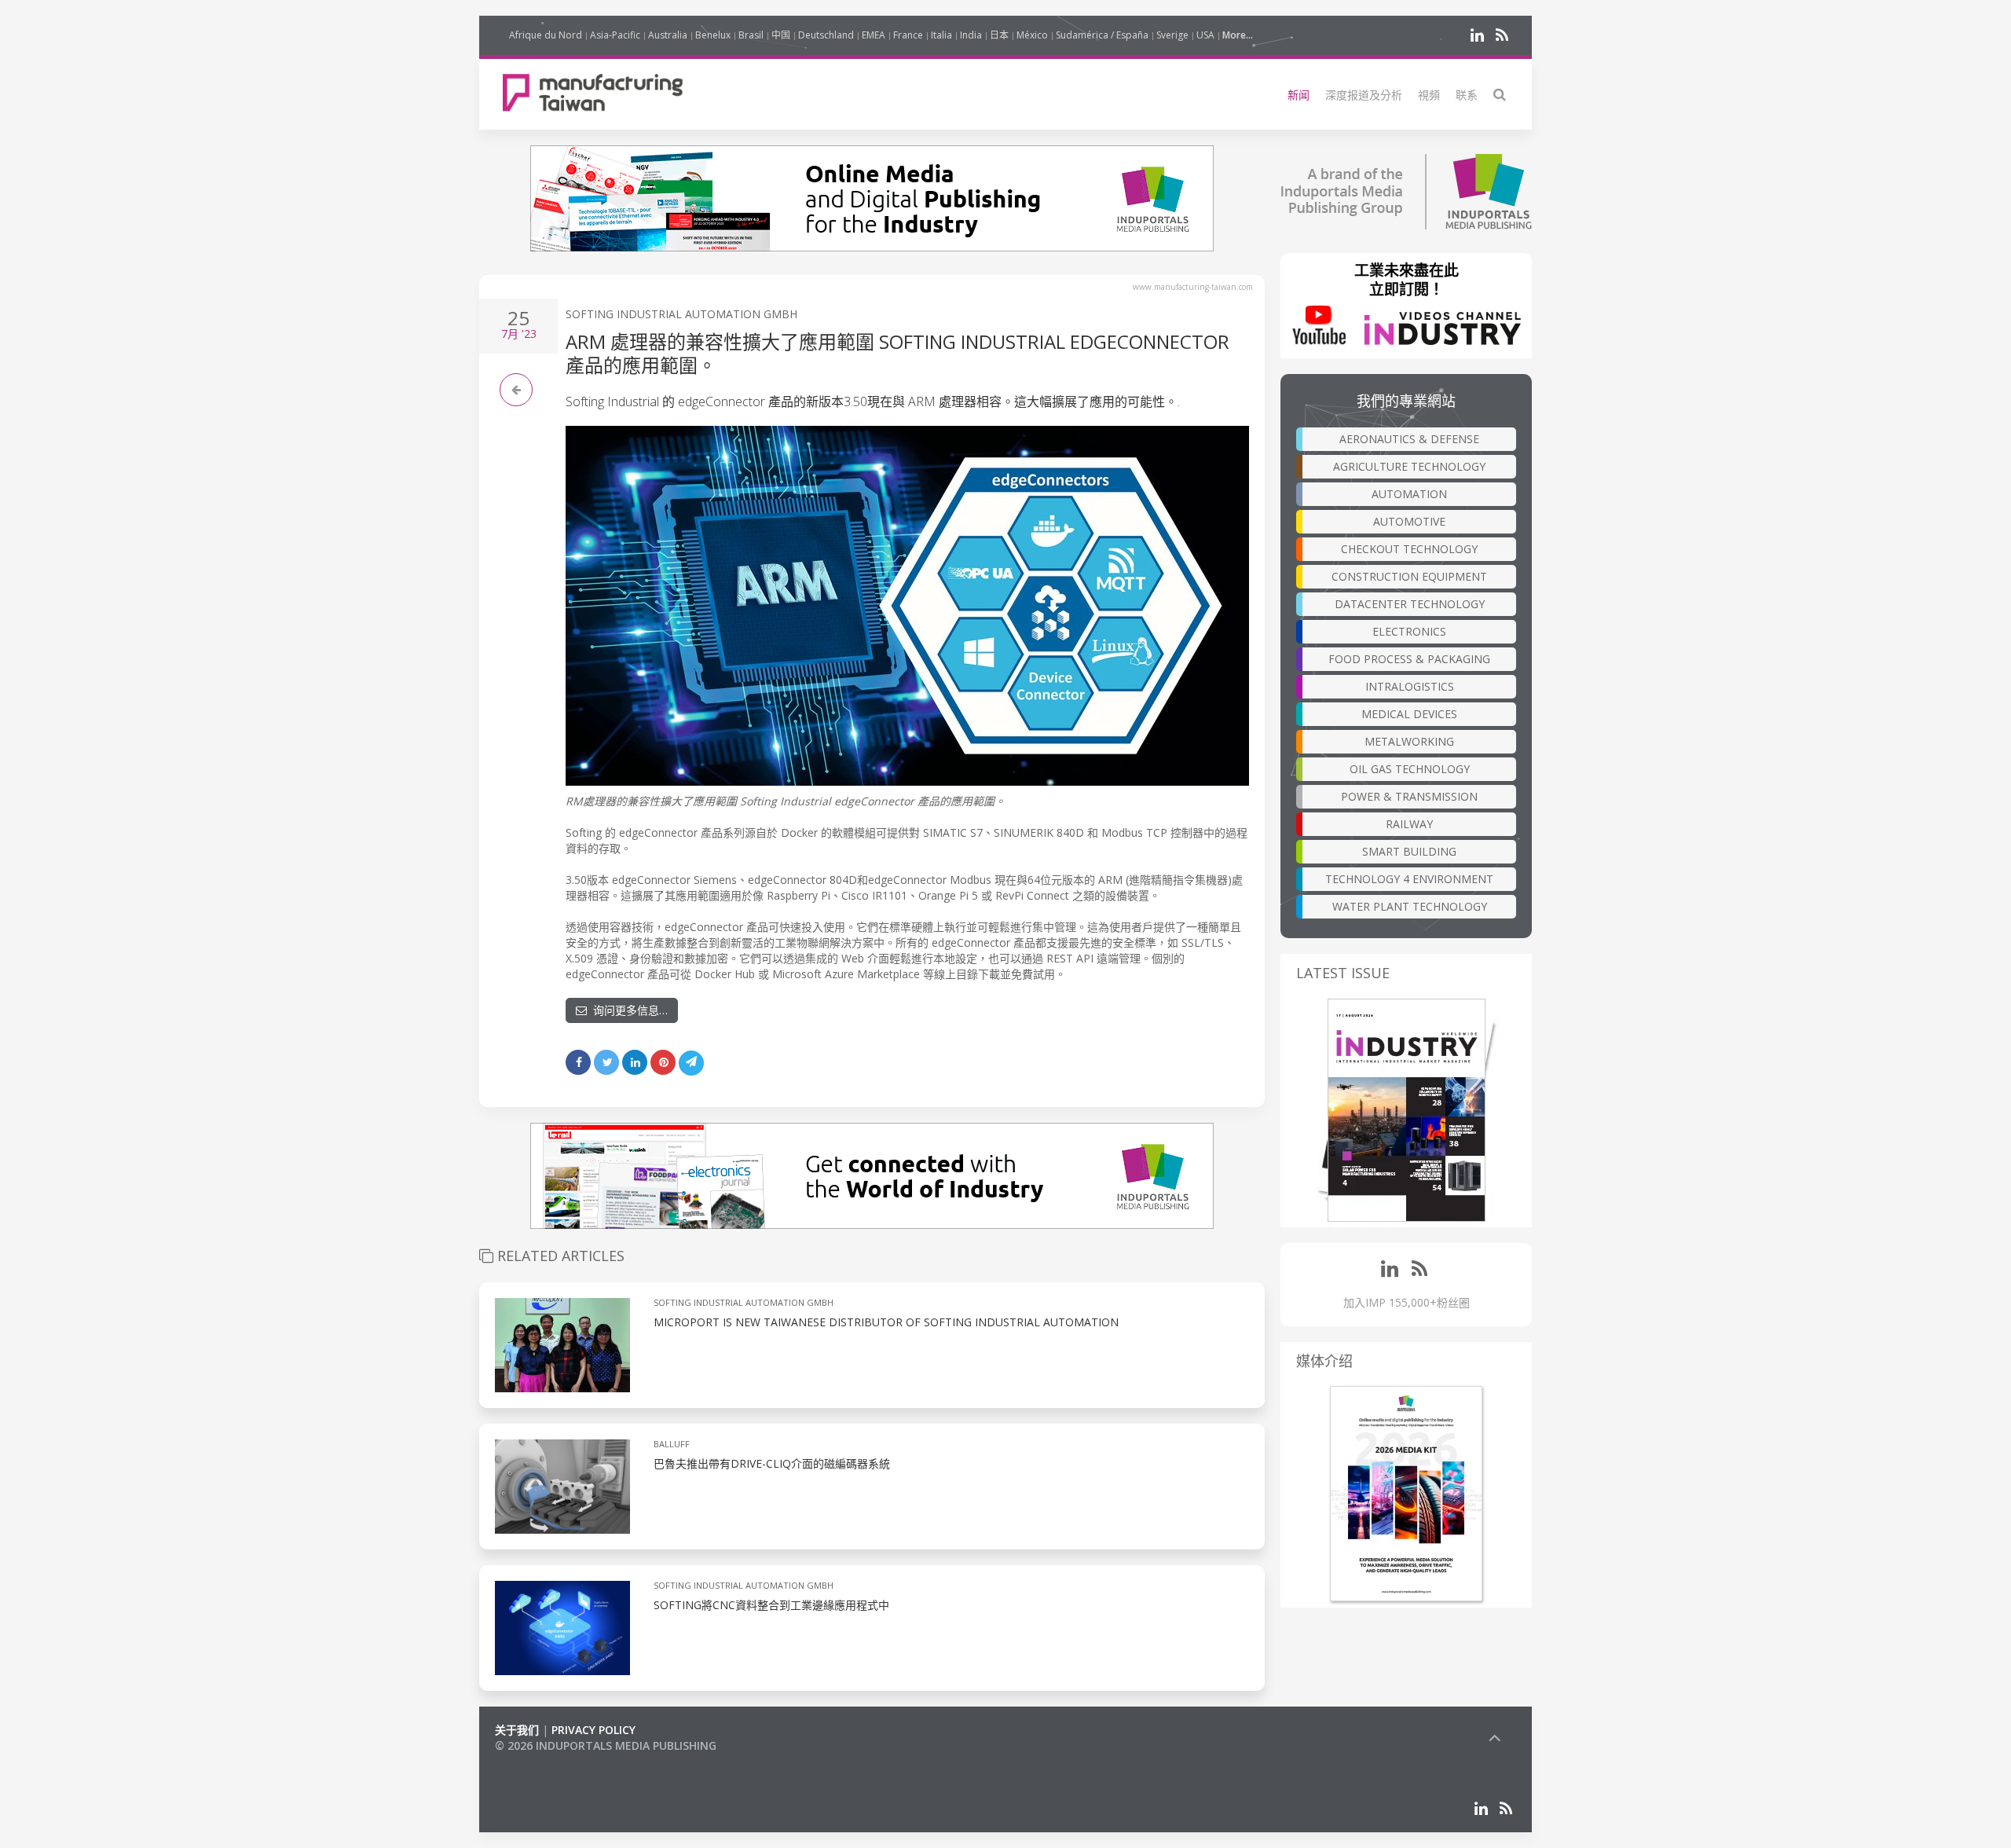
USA (1205, 35)
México (1032, 35)
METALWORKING (1409, 741)
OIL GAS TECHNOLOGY (1410, 769)
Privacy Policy (593, 1730)
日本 (999, 35)
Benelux (713, 35)
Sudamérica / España (1102, 35)
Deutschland (826, 35)
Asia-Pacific (615, 35)
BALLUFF (672, 1444)
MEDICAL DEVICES (1409, 714)
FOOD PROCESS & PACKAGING (1409, 659)
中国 (781, 35)
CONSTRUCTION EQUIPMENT (1409, 576)
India (971, 35)
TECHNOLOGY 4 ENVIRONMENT (1409, 879)
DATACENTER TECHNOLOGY (1410, 604)
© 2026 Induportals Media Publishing (606, 1745)
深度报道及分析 (1364, 95)
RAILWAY (1409, 824)
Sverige (1172, 35)
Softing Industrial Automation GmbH (681, 314)
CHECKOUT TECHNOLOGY (1409, 549)
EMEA (874, 35)
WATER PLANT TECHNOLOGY (1410, 906)
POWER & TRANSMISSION (1409, 796)
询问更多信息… (627, 1010)
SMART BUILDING (1409, 851)
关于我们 (517, 1730)
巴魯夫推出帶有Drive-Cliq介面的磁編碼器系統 (772, 1463)
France (908, 35)
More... (1238, 35)
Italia (941, 35)
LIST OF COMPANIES (548, 1761)
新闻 (1299, 95)
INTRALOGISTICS (1410, 686)
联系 (1467, 95)
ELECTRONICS (1409, 631)
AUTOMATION (1409, 494)
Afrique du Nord (546, 35)
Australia (668, 35)
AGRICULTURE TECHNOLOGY (1409, 466)
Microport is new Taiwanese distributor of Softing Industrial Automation (886, 1322)
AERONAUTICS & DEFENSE (1409, 439)
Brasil (751, 35)
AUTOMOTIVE (1409, 521)
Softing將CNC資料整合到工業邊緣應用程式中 (771, 1605)
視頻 (1429, 95)
